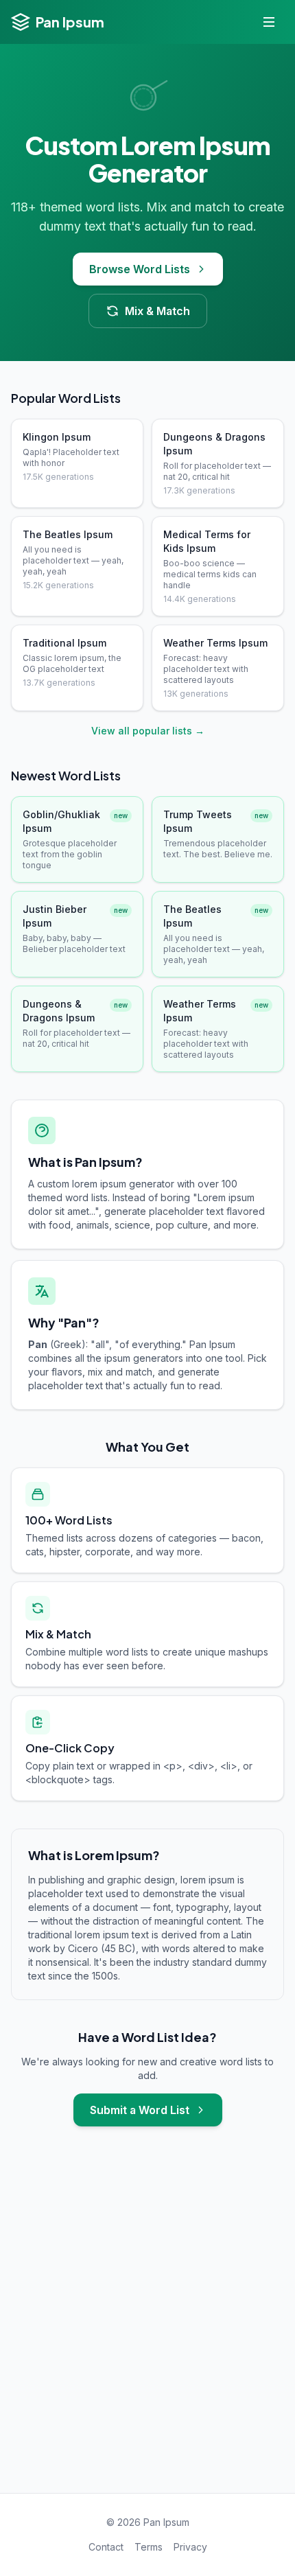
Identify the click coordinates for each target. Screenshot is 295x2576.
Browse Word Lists (140, 269)
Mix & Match (157, 311)
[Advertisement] (147, 2323)
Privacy (190, 2547)
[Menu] (269, 22)
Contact (106, 2547)
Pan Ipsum (70, 22)
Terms (149, 2547)
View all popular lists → (148, 731)
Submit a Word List (140, 2110)
